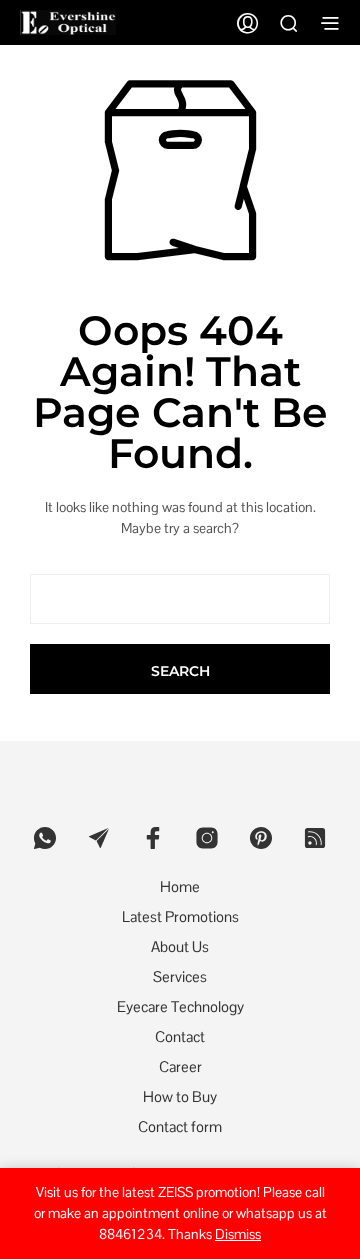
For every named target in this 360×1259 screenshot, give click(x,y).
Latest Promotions (180, 916)
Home (180, 886)
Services (180, 976)
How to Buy (180, 1096)
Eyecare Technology (180, 1006)
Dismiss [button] (238, 1234)
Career (180, 1066)
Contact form (180, 1126)
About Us (180, 946)
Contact (180, 1036)
